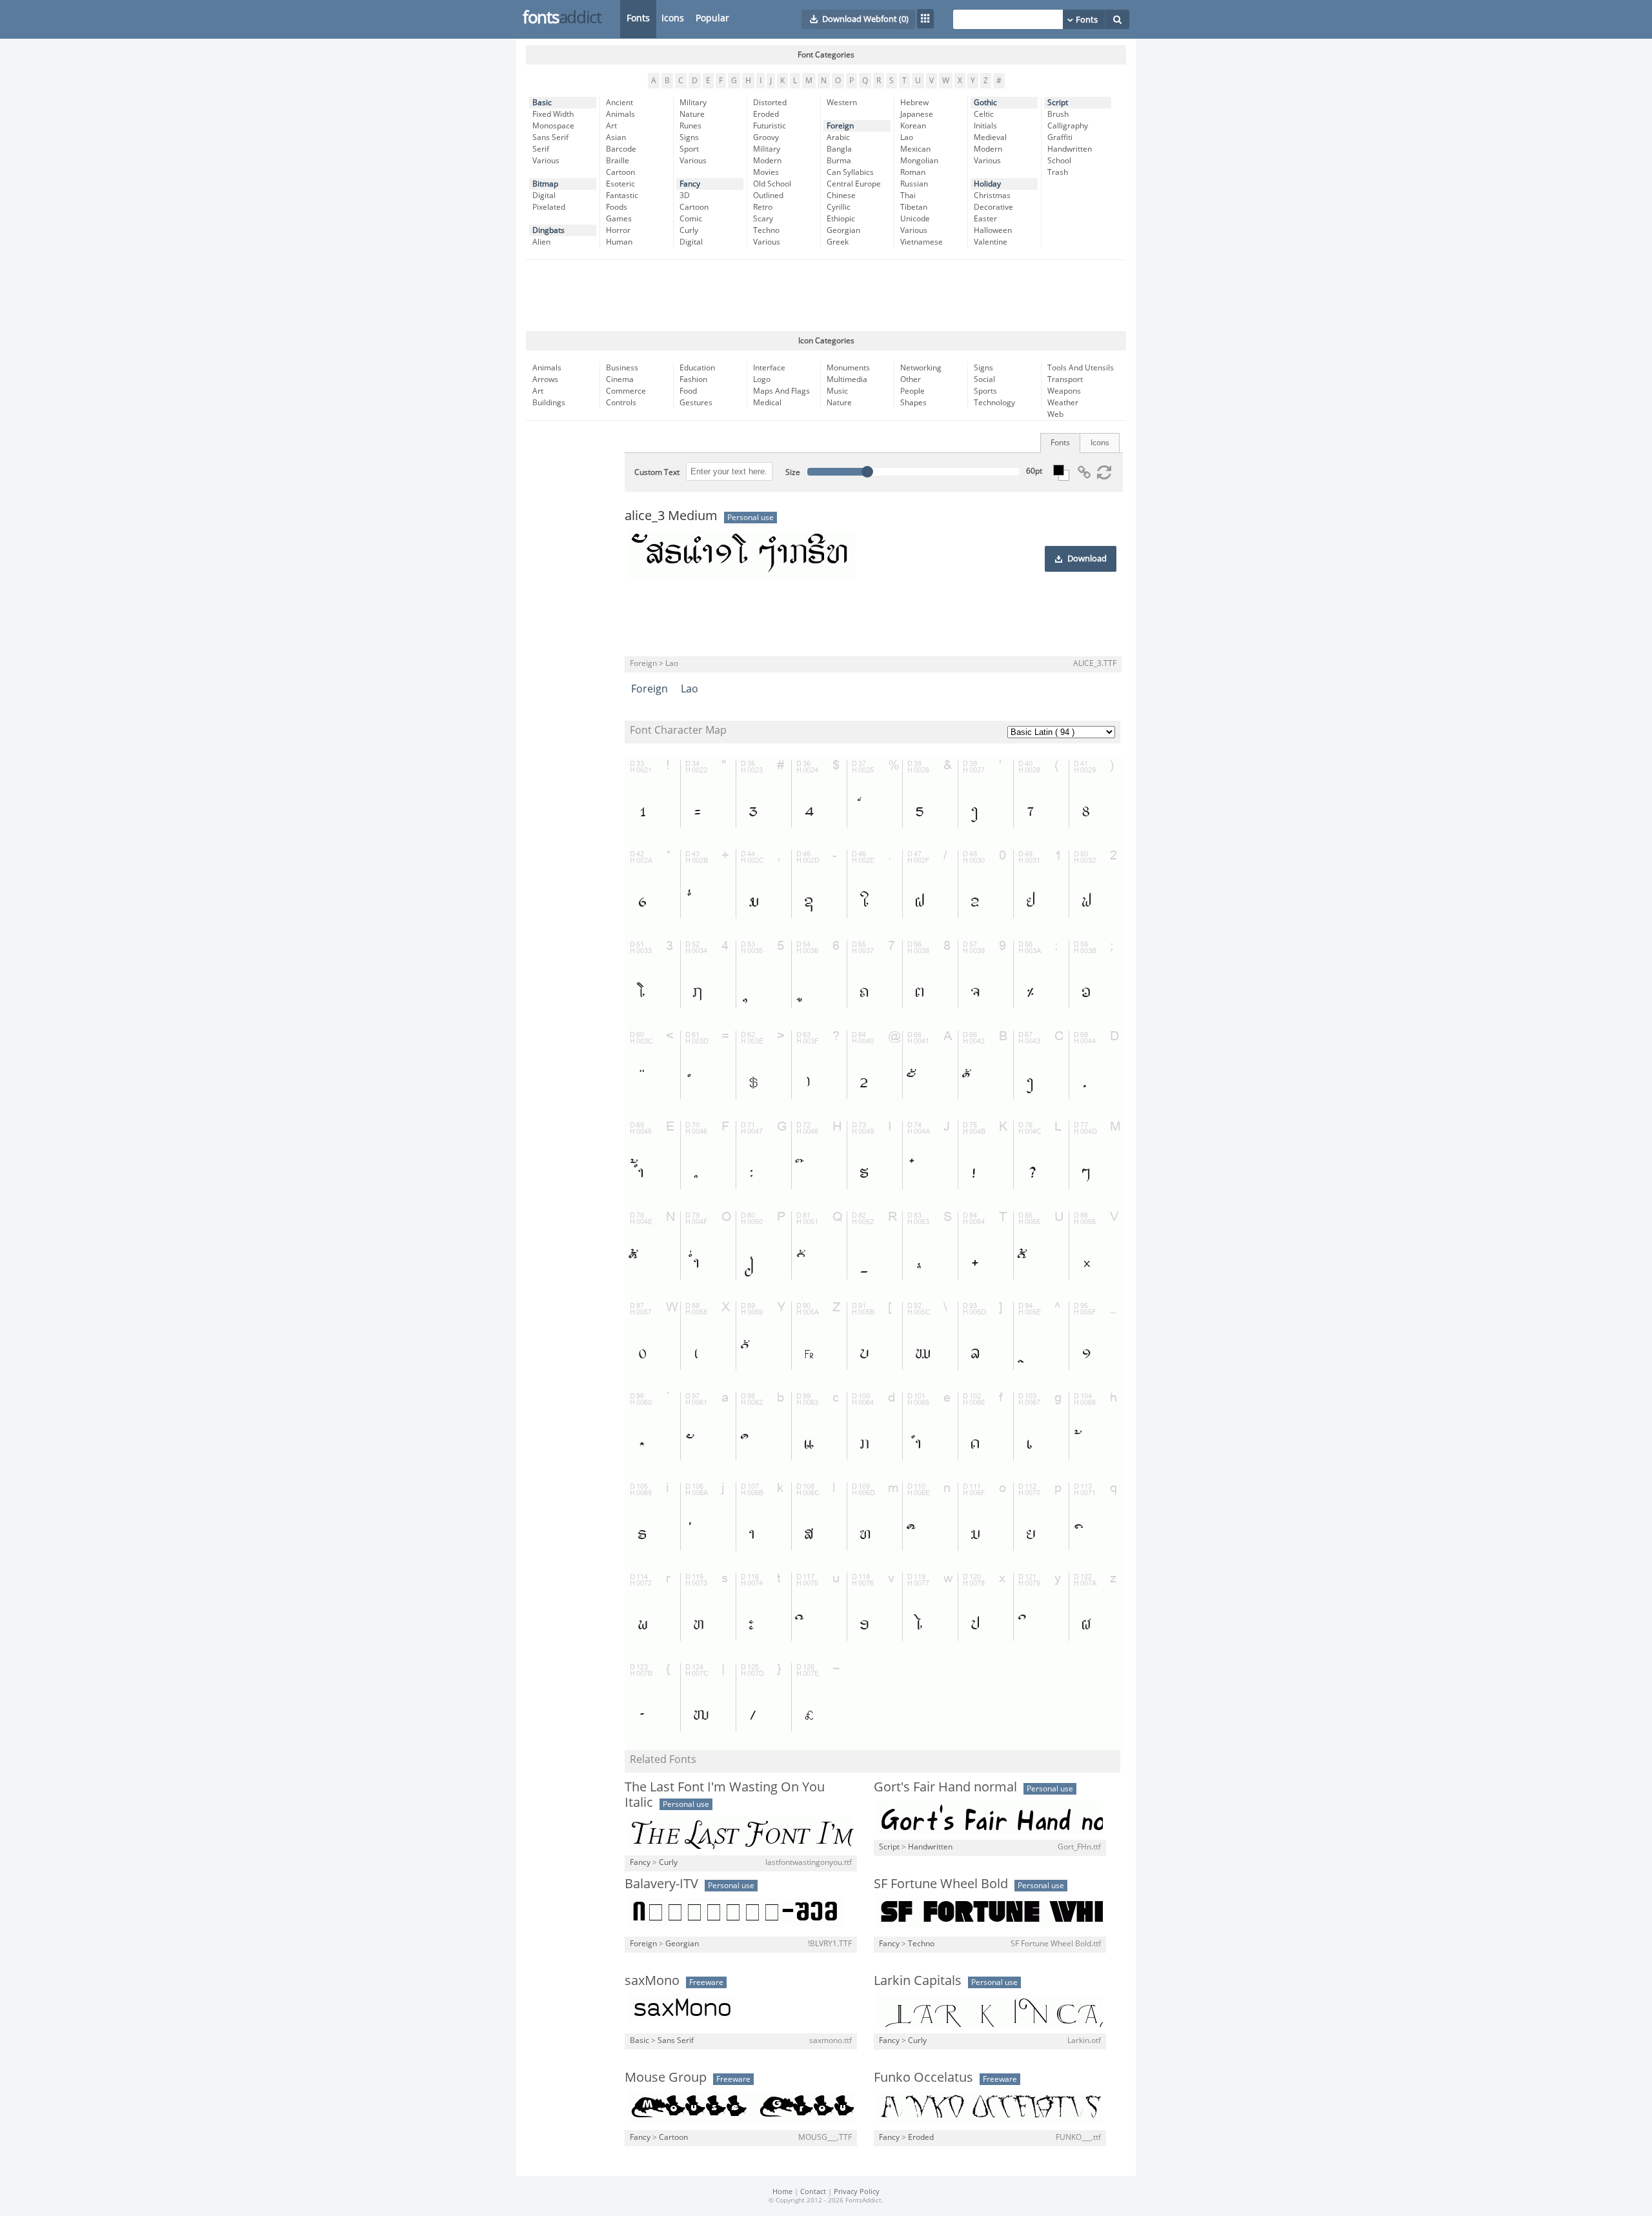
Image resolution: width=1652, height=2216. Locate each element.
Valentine (991, 242)
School (1059, 161)
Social (984, 379)
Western (842, 103)
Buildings (549, 403)
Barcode (621, 149)
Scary (763, 219)
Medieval (990, 137)
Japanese (917, 114)
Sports (985, 391)
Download (1087, 559)
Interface (769, 368)
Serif (541, 149)
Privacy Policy (857, 2192)
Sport (689, 149)
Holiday (987, 184)
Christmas (992, 196)
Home (782, 2192)
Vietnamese (922, 242)
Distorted (770, 103)
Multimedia (847, 379)
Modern (767, 161)
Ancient (619, 103)
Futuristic (770, 126)
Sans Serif (550, 137)
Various (546, 161)
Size (793, 472)
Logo (762, 379)
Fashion (693, 379)
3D (685, 196)
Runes (690, 126)
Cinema (620, 379)
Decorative (993, 207)
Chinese (841, 196)
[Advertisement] (826, 296)
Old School (772, 184)
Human (619, 242)
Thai (908, 196)
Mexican (915, 149)
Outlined (768, 196)
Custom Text (657, 472)
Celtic (984, 114)
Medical (767, 403)
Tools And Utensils (1081, 368)
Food (688, 391)
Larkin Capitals (918, 1980)
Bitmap (545, 184)
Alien (541, 242)
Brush (1058, 114)
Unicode (915, 219)
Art (611, 126)
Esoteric (620, 184)
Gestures (696, 403)
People (912, 391)
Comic (691, 219)
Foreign (840, 126)
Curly (689, 230)
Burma (839, 161)
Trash (1058, 172)
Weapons (1064, 391)
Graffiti (1060, 137)
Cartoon (620, 172)
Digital (544, 196)
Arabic (838, 137)
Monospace (553, 126)
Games (619, 219)
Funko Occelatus (923, 2077)
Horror (618, 230)
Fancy (690, 184)
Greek (838, 242)
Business (622, 368)
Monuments (848, 368)
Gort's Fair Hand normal (945, 1787)
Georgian (843, 230)
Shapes (913, 403)
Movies (766, 172)
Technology (994, 403)
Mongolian (919, 161)
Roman (913, 172)
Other (911, 379)
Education (697, 368)
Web (1055, 414)
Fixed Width (553, 114)
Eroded (766, 114)
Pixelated (549, 207)
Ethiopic (841, 219)
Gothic (985, 103)
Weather (1063, 403)
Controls (621, 403)
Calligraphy (1068, 126)
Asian (616, 137)
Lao (907, 137)
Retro (763, 207)
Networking (921, 368)
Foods (617, 207)
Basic (542, 103)
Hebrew (914, 103)
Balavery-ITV (661, 1884)
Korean (913, 126)
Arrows (545, 379)
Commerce (626, 391)
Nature (692, 114)
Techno (766, 230)
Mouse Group (666, 2077)
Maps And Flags (781, 391)
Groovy (766, 137)
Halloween (993, 230)
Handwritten (1070, 149)
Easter (985, 219)
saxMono (652, 1980)
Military (693, 103)
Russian (914, 184)
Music (837, 391)
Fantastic (622, 196)
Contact (813, 2192)
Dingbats (549, 230)
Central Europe (854, 184)
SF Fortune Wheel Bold (941, 1884)
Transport (1065, 379)
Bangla (839, 149)
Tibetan (914, 207)
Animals (620, 114)
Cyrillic (839, 207)
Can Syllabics (850, 172)
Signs (689, 137)
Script (1058, 103)
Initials (985, 126)
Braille (618, 161)
